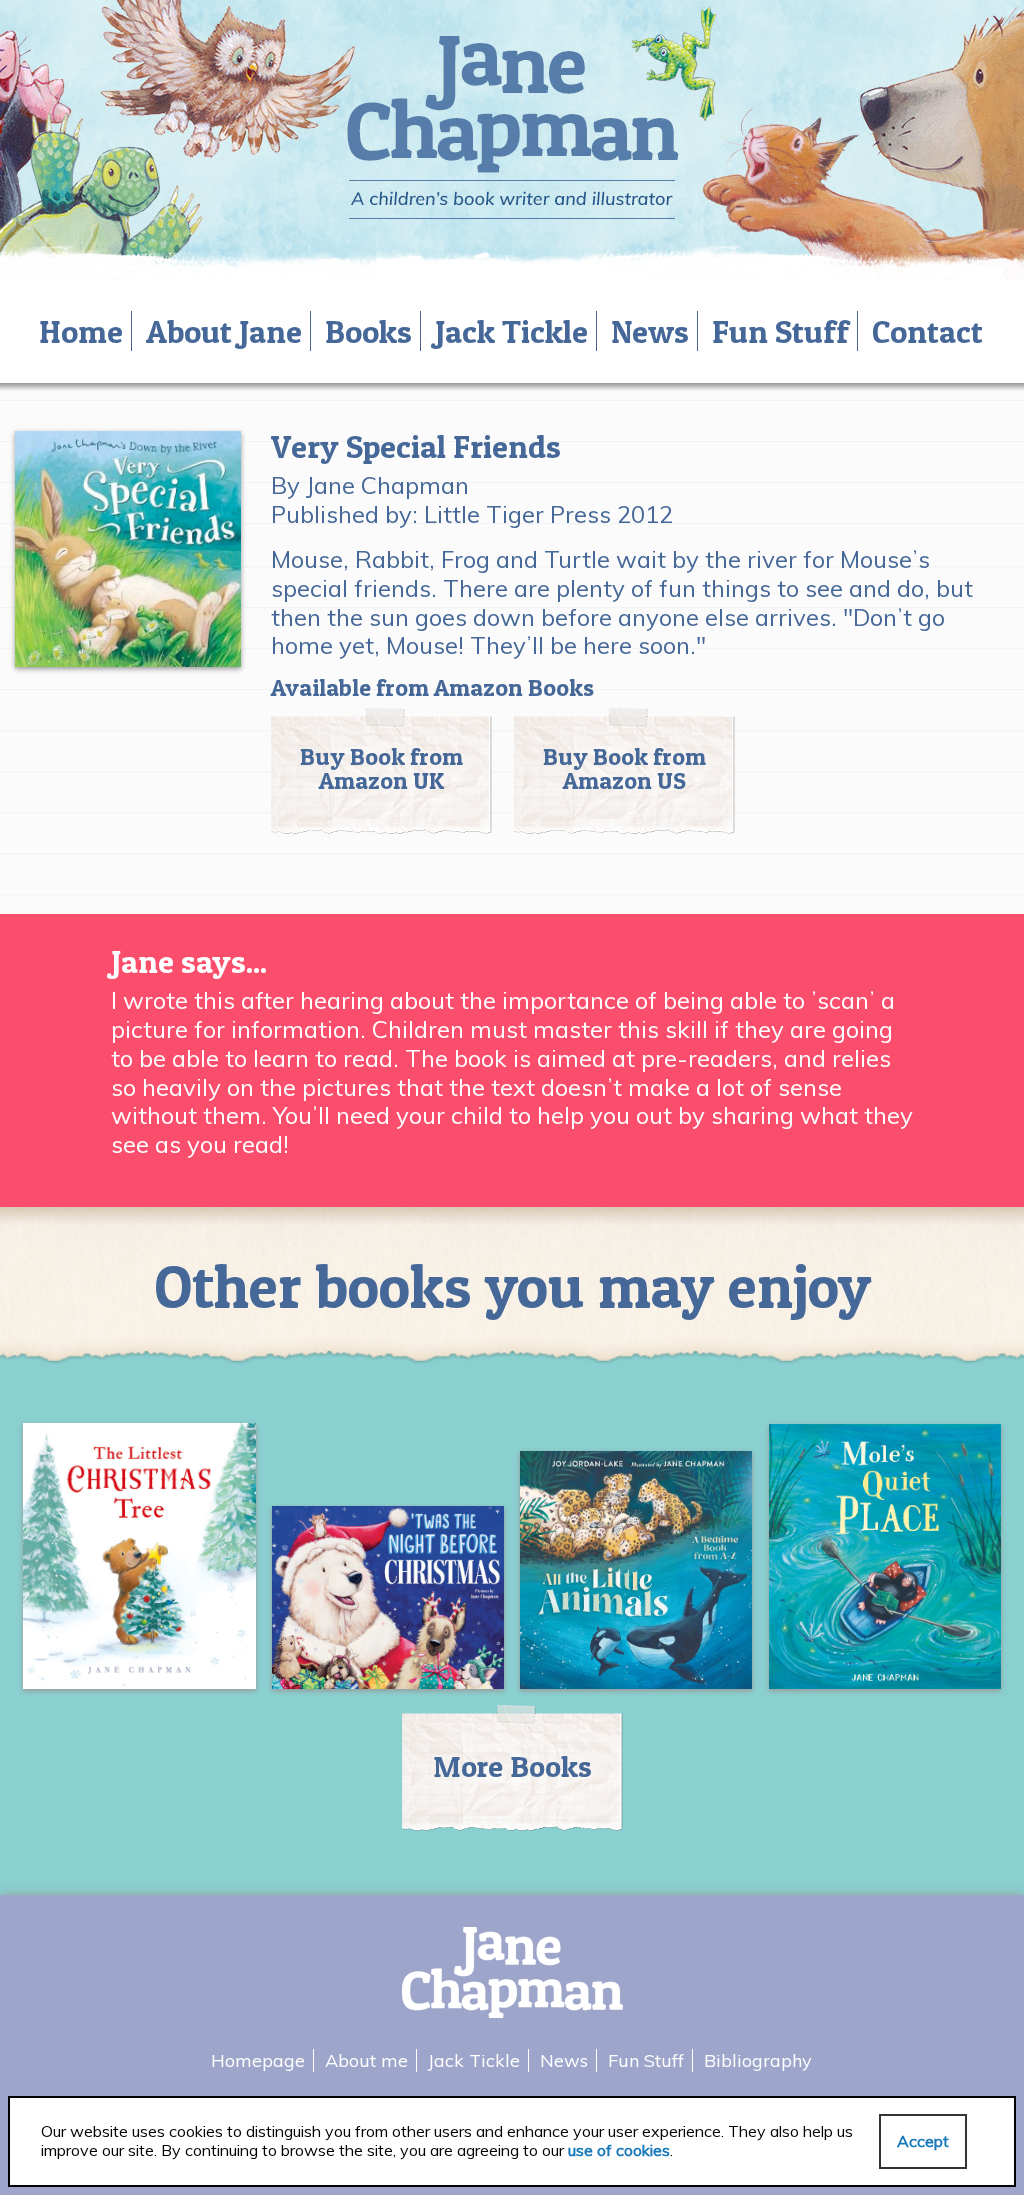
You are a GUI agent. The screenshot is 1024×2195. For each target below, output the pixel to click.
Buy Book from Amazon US (624, 768)
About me (366, 2060)
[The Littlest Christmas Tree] (139, 1564)
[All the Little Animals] (636, 1578)
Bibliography (758, 2060)
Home (81, 331)
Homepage (258, 2060)
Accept (923, 2141)
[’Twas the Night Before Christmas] (388, 1605)
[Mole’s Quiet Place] (885, 1564)
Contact (927, 331)
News (650, 331)
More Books (512, 1766)
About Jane (224, 331)
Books (368, 331)
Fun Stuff (780, 331)
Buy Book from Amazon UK (381, 768)
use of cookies (619, 2150)
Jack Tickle (511, 331)
